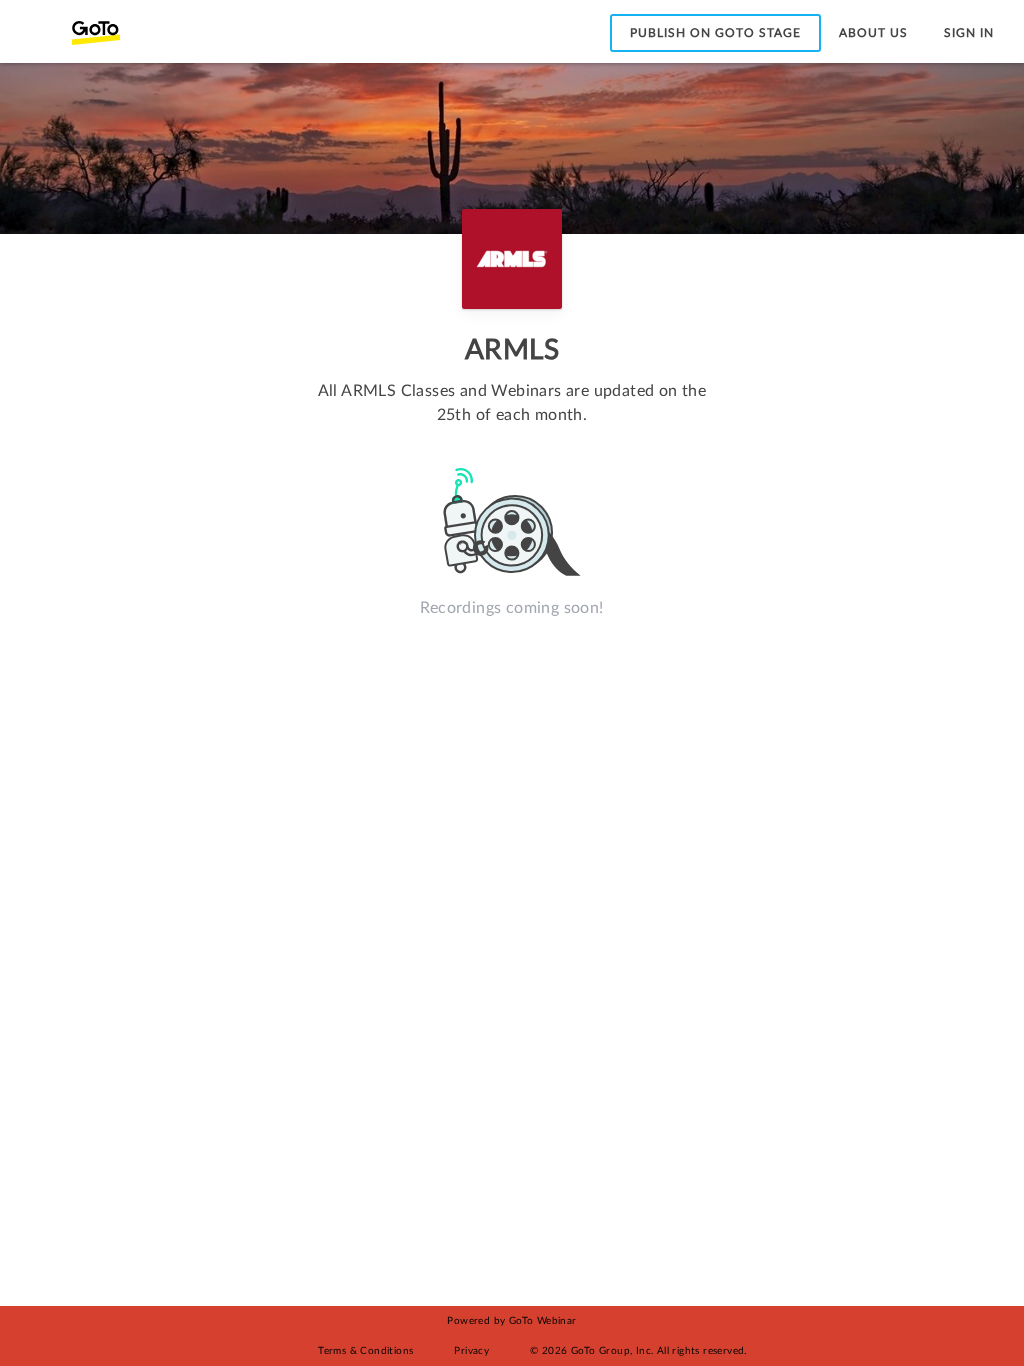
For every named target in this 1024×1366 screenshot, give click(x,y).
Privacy (471, 1351)
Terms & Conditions (365, 1351)
